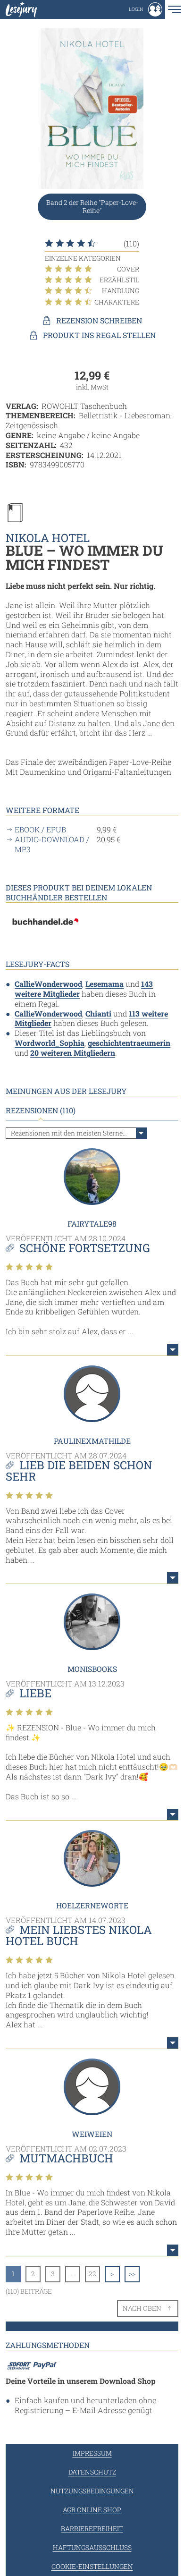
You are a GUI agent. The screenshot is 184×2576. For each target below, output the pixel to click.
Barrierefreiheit (92, 2529)
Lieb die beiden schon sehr (79, 1471)
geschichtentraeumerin (129, 1043)
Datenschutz (92, 2472)
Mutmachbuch (66, 2158)
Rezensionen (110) (41, 1110)
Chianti (98, 1013)
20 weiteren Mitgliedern (73, 1053)
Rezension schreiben (99, 321)
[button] (146, 9)
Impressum (92, 2453)
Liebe (35, 1693)
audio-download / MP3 (52, 844)
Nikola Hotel (48, 538)
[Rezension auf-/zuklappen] (173, 1350)
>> (132, 2274)
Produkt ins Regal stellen (99, 335)
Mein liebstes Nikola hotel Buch (79, 1935)
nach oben (142, 2308)
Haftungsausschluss (92, 2547)
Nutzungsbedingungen (92, 2491)
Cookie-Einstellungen (92, 2566)
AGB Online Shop (92, 2510)
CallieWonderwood (48, 984)
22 (92, 2274)
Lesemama (105, 984)
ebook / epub (40, 830)
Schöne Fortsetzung (85, 1248)
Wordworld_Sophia (50, 1043)
